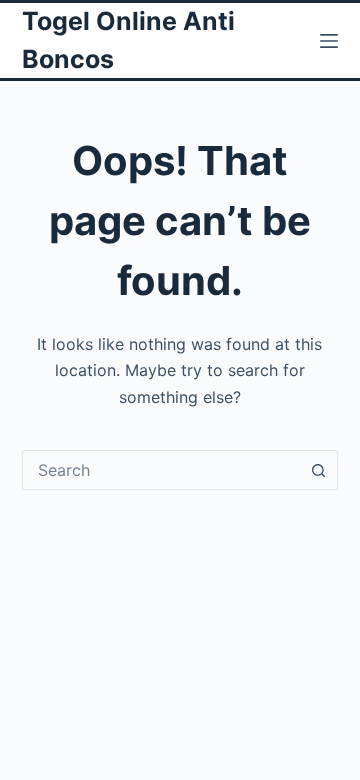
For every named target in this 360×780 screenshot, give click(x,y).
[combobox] (161, 470)
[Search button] (318, 470)
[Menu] (329, 41)
